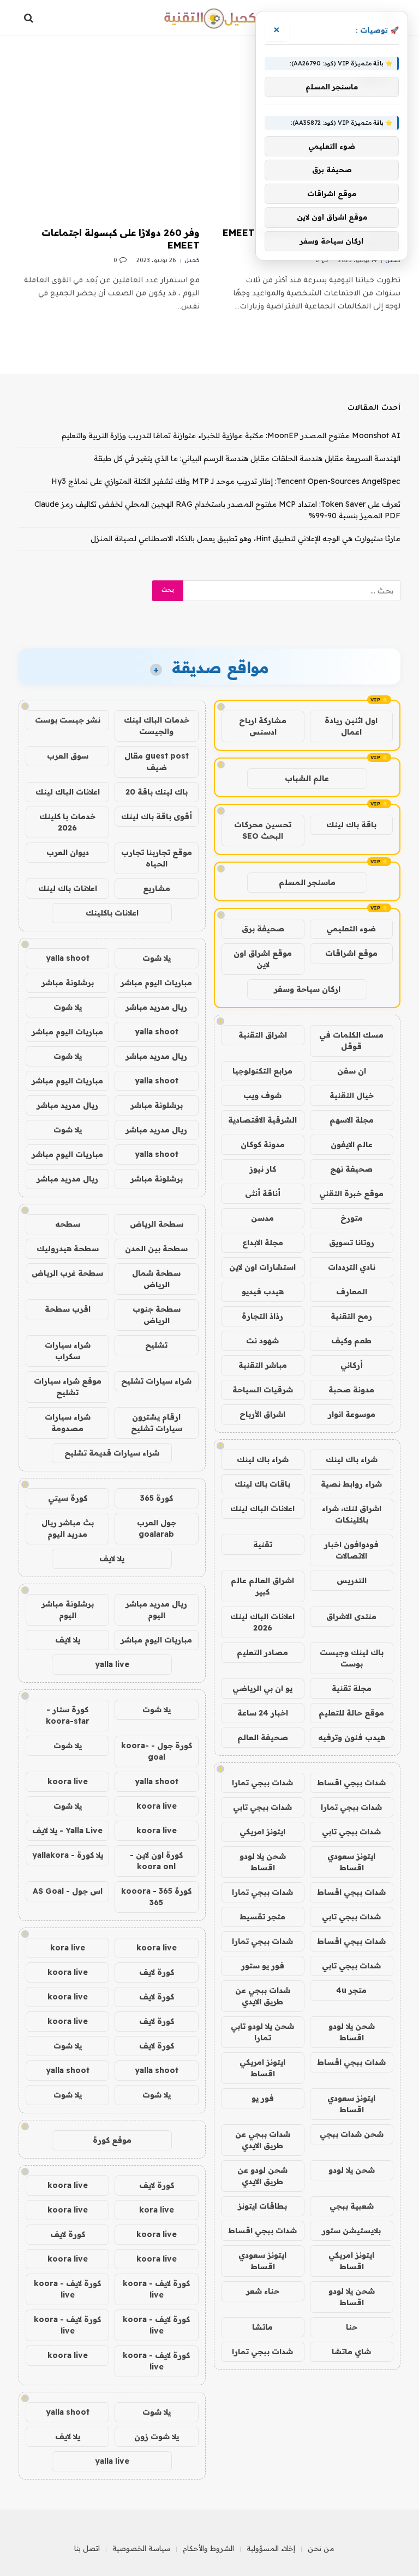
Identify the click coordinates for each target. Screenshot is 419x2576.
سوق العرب (68, 756)
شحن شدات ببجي (352, 2134)
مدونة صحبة (351, 1390)
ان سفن (352, 1071)
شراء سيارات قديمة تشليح (112, 1453)
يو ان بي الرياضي (262, 1688)
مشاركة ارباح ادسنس (263, 726)
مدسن (262, 1218)
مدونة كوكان (263, 1144)
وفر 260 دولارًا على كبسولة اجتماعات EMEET (121, 239)
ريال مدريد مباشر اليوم (156, 1610)
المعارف (352, 1292)
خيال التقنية (352, 1095)
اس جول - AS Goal (68, 1891)
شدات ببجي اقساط (351, 1783)
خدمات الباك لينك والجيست (157, 726)
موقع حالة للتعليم (351, 1713)
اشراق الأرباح (262, 1414)
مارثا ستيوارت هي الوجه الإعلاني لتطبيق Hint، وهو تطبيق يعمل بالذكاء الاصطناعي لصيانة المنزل (246, 538)
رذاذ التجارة (262, 1316)
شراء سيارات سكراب (68, 1351)
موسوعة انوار (352, 1414)
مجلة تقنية (352, 1688)
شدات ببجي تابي (262, 1807)
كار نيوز (263, 1169)
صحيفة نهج (351, 1169)
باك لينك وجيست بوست (352, 1658)
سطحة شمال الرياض (156, 1279)
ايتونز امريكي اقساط (262, 2068)
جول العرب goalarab (157, 1528)
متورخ (352, 1218)
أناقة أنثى (263, 1193)
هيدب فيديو (263, 1292)
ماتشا (262, 2327)
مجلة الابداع (263, 1242)
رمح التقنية (351, 1316)
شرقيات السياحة (263, 1390)
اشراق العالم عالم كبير (262, 1586)
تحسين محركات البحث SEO (263, 830)
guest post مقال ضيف (157, 762)
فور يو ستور (263, 1966)
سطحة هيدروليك (68, 1248)
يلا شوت (157, 958)
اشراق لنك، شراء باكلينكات (352, 1514)
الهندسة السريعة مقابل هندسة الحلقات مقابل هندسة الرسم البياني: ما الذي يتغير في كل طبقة (247, 458)
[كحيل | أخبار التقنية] (209, 18)
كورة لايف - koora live (156, 2289)
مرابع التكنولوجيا (262, 1071)
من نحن (321, 2548)
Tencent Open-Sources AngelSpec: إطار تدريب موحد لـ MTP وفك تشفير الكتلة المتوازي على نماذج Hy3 (226, 481)
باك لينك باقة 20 (157, 792)
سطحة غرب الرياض (67, 1273)
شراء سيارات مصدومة (68, 1423)
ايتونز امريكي (262, 1832)
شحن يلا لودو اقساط (263, 1862)
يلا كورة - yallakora (68, 1855)
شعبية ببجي (352, 2206)
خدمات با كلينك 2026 (67, 822)
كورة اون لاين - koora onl (156, 1861)
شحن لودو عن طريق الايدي (262, 2176)
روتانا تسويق (352, 1242)
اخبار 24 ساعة (263, 1713)
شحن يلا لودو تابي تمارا (262, 2032)
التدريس (352, 1580)
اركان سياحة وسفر (307, 989)
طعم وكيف (351, 1341)
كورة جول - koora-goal (157, 1751)
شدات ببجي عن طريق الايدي (263, 1996)
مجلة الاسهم (352, 1120)
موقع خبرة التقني (351, 1193)
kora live (68, 1948)
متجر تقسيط (262, 1917)
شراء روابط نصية (351, 1484)
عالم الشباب (307, 778)
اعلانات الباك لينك (262, 1508)
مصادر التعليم (262, 1652)
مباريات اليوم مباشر (156, 983)
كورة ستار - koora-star (68, 1715)
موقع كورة (112, 2140)
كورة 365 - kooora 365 (156, 1897)
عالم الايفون (352, 1144)
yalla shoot (68, 958)
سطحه (68, 1224)
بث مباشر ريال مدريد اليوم (68, 1528)
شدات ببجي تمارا (262, 1783)
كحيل (393, 261)
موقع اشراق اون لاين (263, 959)
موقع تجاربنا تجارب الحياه (157, 858)
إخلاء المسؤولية (271, 2548)
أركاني (352, 1365)
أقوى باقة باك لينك (157, 816)
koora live (68, 1781)
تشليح (156, 1345)
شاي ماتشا (351, 2351)
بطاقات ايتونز (262, 2206)
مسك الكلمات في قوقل (351, 1041)
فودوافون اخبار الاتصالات (351, 1550)
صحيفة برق (263, 929)
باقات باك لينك (262, 1484)
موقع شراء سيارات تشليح (68, 1387)
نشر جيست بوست (68, 720)
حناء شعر (263, 2291)
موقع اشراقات (351, 953)
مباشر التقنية (263, 1365)
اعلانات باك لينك (68, 888)
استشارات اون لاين (262, 1267)
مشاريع (157, 888)
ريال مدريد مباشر (156, 1007)
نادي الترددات (352, 1267)
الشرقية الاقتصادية (262, 1120)
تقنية (263, 1544)
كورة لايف (157, 1972)
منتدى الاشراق (351, 1616)
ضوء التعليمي (351, 929)
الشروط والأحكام (208, 2548)
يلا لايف (112, 1559)
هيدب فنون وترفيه (352, 1737)
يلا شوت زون (157, 2436)
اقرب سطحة (68, 1309)
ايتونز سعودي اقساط (351, 1862)
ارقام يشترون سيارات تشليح (157, 1423)
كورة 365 (157, 1498)
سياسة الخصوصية (141, 2548)
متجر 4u (351, 1990)
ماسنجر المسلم (307, 882)
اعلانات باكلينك (112, 913)
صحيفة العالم (263, 1737)
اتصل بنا (87, 2548)
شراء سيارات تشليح (156, 1381)
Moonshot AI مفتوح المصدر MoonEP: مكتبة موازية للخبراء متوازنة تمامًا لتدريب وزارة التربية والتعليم (231, 435)
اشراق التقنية (263, 1035)
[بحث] (30, 18)
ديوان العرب (68, 852)
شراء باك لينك (352, 1459)
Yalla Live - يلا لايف (67, 1831)
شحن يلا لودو (352, 2170)
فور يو (263, 2098)
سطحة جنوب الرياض (157, 1315)
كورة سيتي (68, 1498)
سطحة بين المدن (156, 1248)
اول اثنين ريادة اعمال (351, 726)
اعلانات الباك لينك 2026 (262, 1622)
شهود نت (262, 1341)
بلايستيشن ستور (351, 2230)
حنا (352, 2327)
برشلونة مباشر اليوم (68, 1610)
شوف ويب (262, 1095)
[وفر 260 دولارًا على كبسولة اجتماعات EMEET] (109, 166)
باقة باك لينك (351, 825)
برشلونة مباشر (68, 983)
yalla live (112, 1664)
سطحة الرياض (157, 1224)
